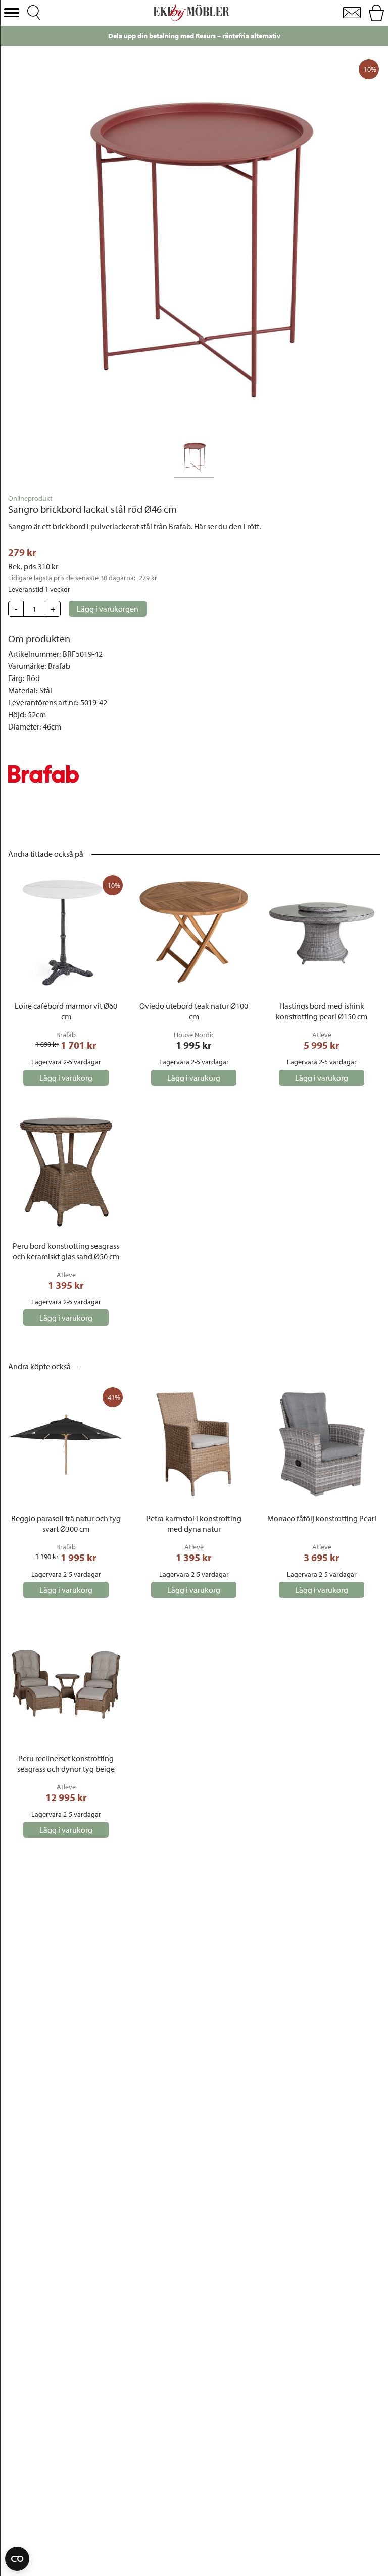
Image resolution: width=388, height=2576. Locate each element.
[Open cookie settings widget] (17, 2559)
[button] (12, 13)
